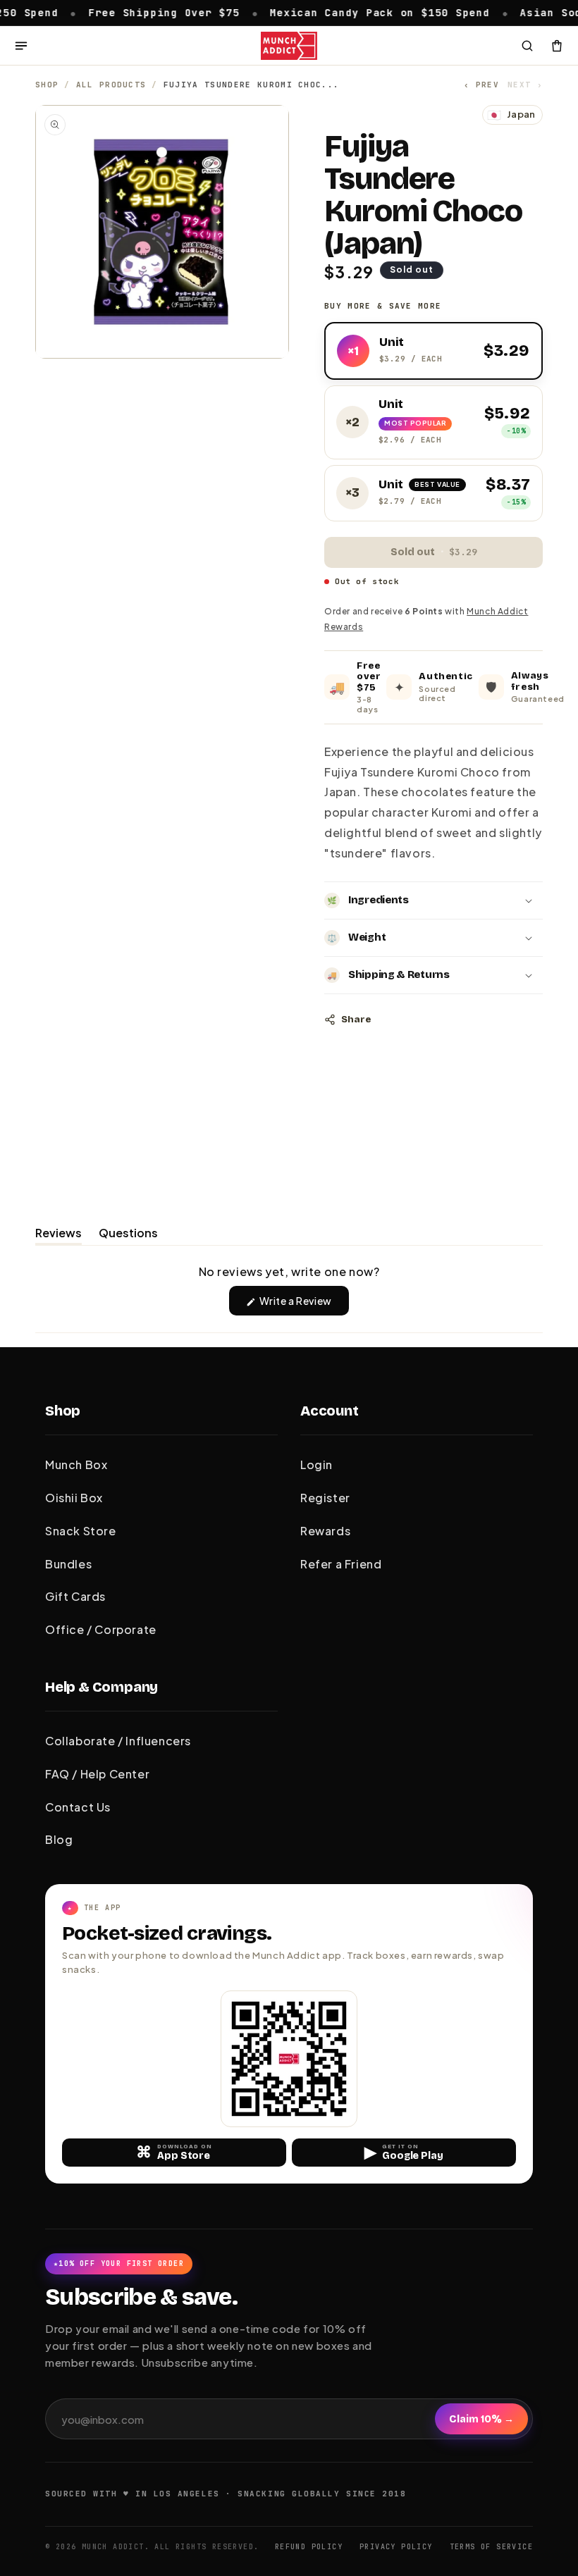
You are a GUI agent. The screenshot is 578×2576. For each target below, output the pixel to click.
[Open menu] (21, 46)
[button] (433, 900)
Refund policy (309, 2547)
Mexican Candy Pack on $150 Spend (266, 12)
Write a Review (303, 1305)
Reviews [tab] (59, 1235)
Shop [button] (63, 1411)
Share (356, 1020)
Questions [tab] (128, 1235)
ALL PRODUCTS (111, 85)
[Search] (527, 46)
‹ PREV (481, 85)
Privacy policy (396, 2547)
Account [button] (330, 1411)
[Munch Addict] (289, 46)
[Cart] (557, 46)
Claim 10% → (481, 2419)
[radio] (433, 351)
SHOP (47, 85)
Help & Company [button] (102, 1687)
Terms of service (491, 2547)
